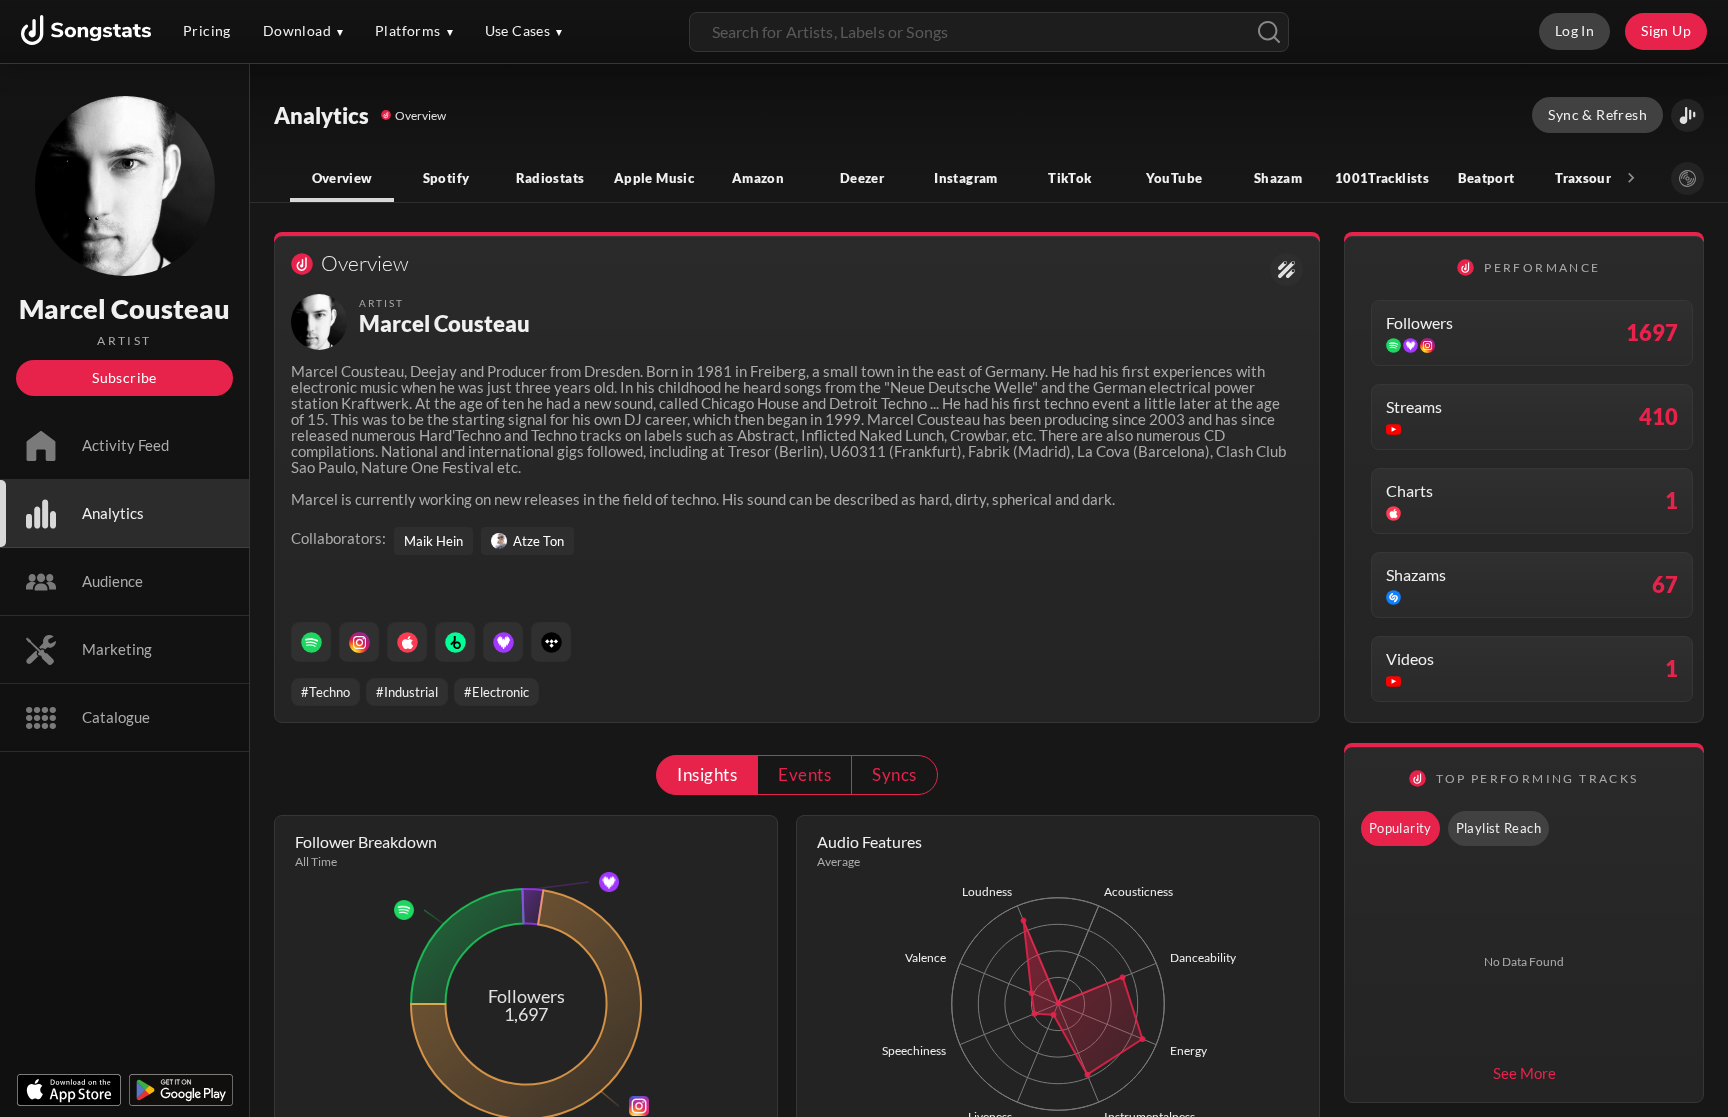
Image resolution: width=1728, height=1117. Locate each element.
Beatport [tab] (1486, 178)
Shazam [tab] (1278, 178)
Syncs (894, 774)
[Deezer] (503, 642)
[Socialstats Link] (1286, 269)
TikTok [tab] (1069, 178)
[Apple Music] (407, 642)
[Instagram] (359, 642)
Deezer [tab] (862, 178)
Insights (707, 774)
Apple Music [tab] (654, 178)
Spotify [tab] (446, 178)
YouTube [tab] (1174, 178)
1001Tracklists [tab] (1382, 178)
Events (804, 774)
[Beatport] (455, 642)
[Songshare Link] (1687, 115)
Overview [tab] (342, 178)
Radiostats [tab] (550, 178)
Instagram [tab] (965, 178)
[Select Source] (1687, 178)
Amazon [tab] (758, 178)
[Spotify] (311, 642)
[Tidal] (551, 642)
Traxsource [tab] (1590, 178)
